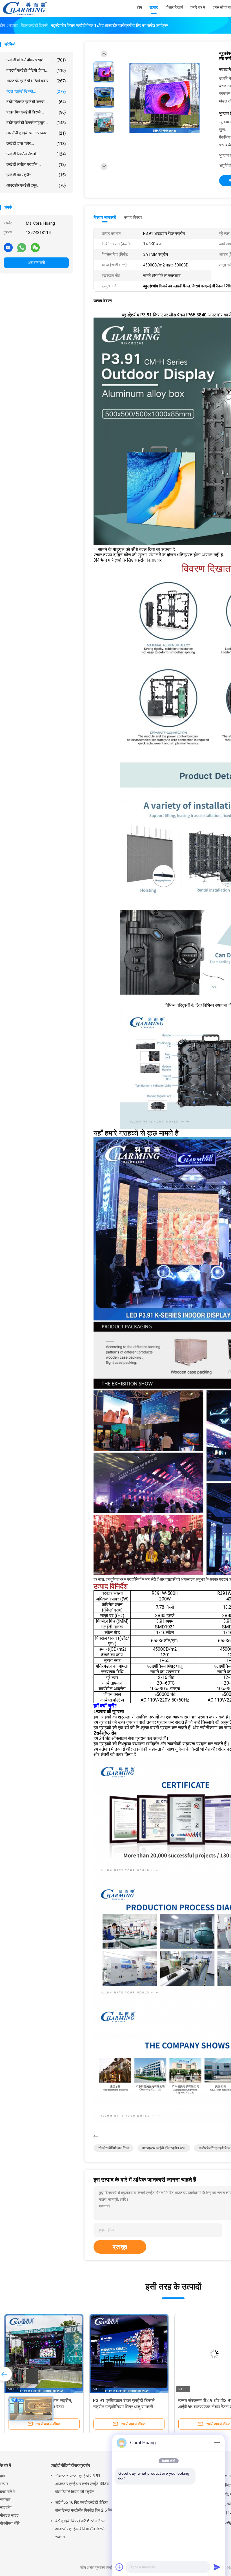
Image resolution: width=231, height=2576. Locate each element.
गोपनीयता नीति (10, 2523)
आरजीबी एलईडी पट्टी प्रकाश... (36, 133)
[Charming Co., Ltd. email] (8, 247)
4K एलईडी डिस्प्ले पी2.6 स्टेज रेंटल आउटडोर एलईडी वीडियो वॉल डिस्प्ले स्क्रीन (80, 2529)
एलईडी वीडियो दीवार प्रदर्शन (70, 2465)
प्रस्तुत (120, 2247)
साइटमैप (6, 2507)
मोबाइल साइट (9, 2515)
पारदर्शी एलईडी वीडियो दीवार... (36, 70)
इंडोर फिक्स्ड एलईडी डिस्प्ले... (36, 102)
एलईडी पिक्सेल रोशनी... (36, 154)
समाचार (5, 2500)
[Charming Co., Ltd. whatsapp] (22, 247)
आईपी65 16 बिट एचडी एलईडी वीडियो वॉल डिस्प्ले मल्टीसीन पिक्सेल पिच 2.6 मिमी (84, 2506)
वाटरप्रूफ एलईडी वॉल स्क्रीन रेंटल (164, 2148)
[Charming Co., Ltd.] (25, 8)
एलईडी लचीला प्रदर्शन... (36, 164)
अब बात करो (36, 263)
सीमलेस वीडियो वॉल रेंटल (114, 2148)
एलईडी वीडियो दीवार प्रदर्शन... (36, 60)
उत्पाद (4, 2484)
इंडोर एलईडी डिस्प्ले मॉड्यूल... (36, 123)
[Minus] (217, 2443)
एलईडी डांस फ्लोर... (36, 144)
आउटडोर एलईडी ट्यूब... (36, 185)
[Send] (217, 2567)
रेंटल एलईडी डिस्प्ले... (36, 91)
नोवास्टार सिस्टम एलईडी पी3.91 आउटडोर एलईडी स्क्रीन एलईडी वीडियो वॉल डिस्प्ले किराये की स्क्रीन (82, 2484)
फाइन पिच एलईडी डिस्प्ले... (36, 112)
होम (2, 2476)
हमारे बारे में (7, 2492)
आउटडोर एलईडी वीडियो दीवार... (36, 81)
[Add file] (119, 2567)
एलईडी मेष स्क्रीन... (36, 175)
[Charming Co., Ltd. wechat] (35, 247)
